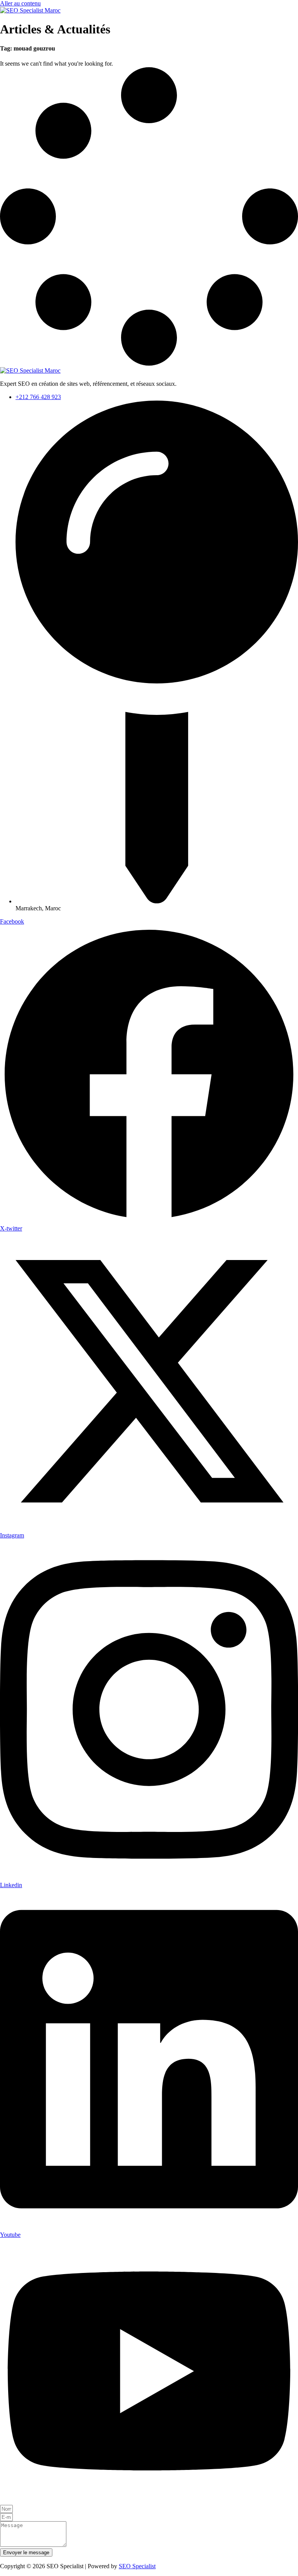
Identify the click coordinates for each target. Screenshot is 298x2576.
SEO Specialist (137, 2566)
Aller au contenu (20, 3)
